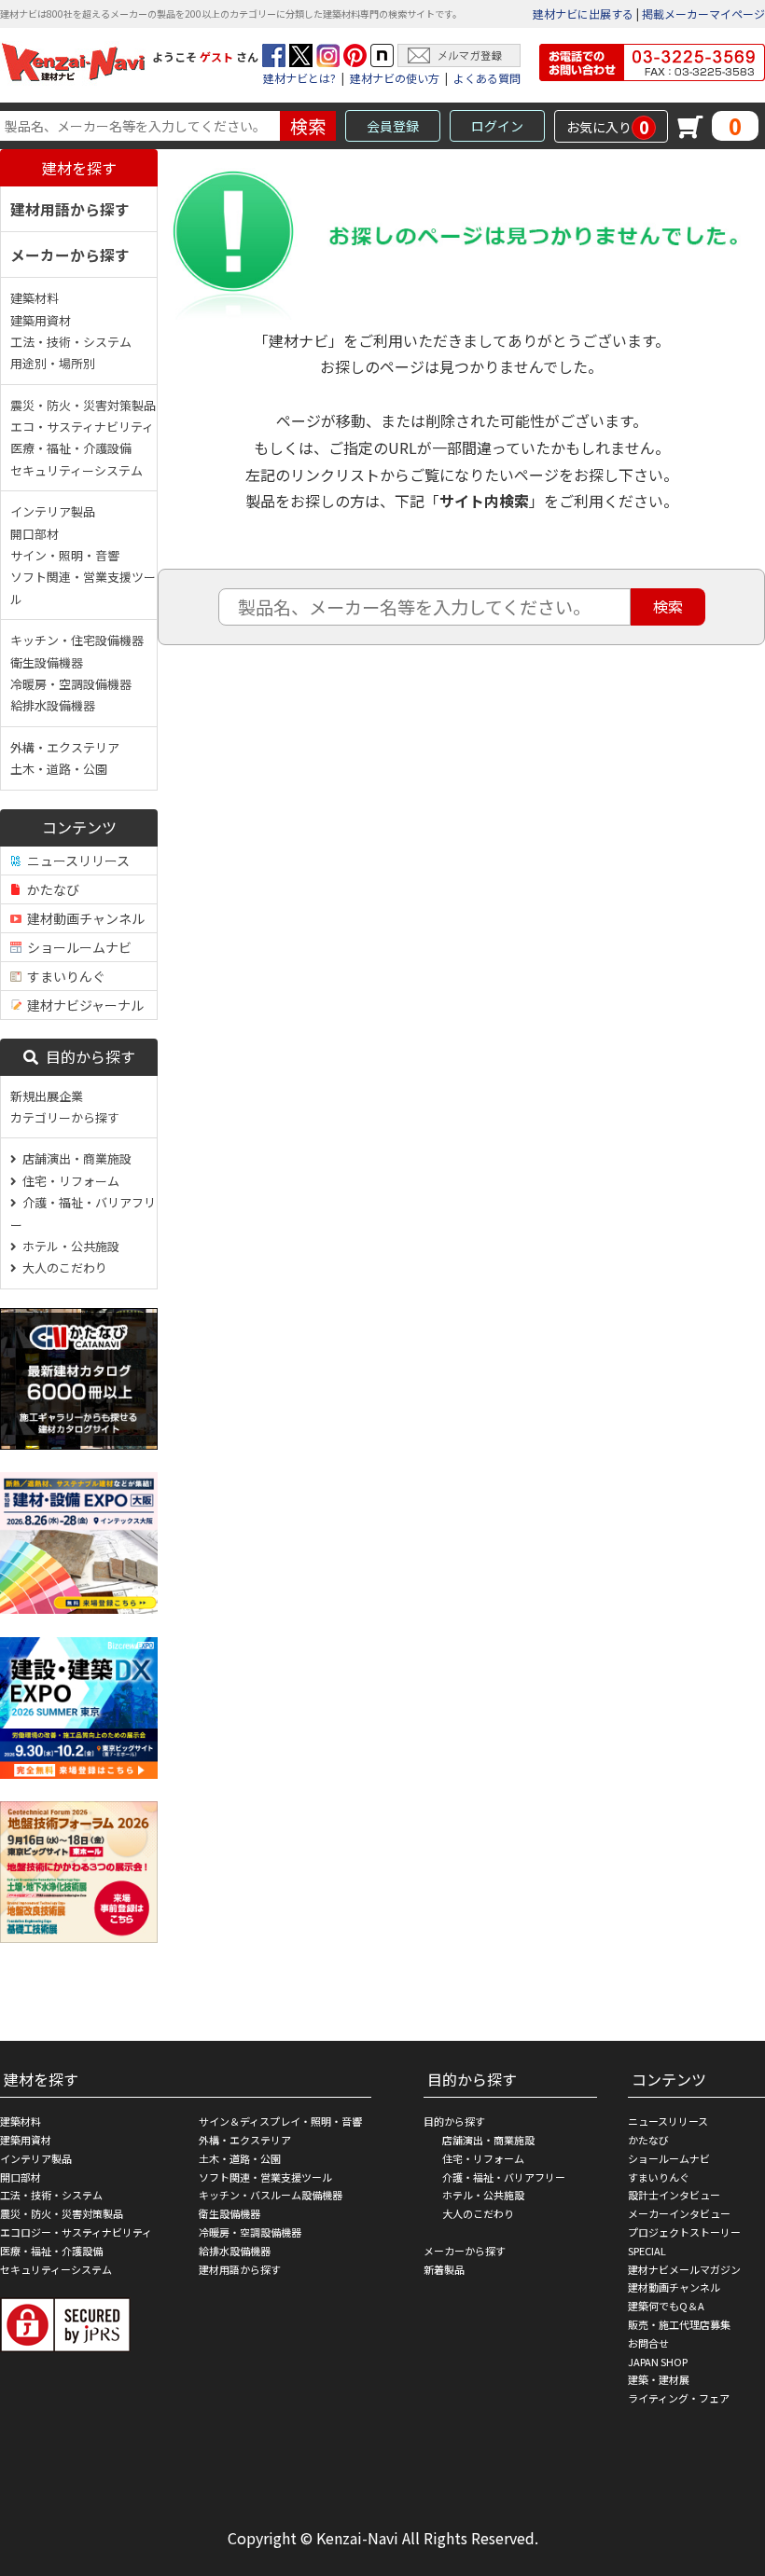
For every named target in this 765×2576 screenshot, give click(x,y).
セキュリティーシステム (76, 470)
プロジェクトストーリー (684, 2232)
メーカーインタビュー (679, 2213)
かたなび (50, 889)
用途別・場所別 (53, 363)
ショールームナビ (76, 947)
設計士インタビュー (674, 2195)
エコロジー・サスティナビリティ (76, 2232)
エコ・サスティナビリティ (82, 427)
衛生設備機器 (47, 662)
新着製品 (444, 2269)
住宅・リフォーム (68, 1181)
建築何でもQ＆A (666, 2306)
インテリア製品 (53, 511)
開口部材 (35, 534)
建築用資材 (41, 320)
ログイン (497, 126)
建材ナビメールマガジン (684, 2269)
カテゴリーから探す (65, 1117)
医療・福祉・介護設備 (71, 448)
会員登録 (393, 126)
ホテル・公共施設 (68, 1246)
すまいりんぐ (63, 976)
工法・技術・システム (71, 342)
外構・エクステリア (65, 747)
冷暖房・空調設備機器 (71, 684)
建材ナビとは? (299, 78)
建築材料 (35, 298)
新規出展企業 (47, 1096)
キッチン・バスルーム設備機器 (271, 2195)
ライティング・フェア (679, 2398)
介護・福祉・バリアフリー (83, 1213)
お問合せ (648, 2343)
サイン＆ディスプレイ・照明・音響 (280, 2121)
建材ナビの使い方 (395, 78)
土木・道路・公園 (59, 769)
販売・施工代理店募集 (679, 2324)
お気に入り (608, 127)
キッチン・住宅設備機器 (77, 640)
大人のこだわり (62, 1267)
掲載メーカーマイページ (703, 14)
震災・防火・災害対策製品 (83, 405)
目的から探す (87, 1056)
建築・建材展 (659, 2379)
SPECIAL (647, 2251)
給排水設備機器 (53, 705)
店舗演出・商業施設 (74, 1158)
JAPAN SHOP (658, 2362)
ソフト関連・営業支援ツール (83, 587)
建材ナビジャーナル (83, 1005)
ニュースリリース (76, 861)
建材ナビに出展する (583, 14)
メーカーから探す (70, 255)
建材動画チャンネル (83, 918)
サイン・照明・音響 (65, 555)
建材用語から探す (70, 209)
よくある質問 (487, 78)
